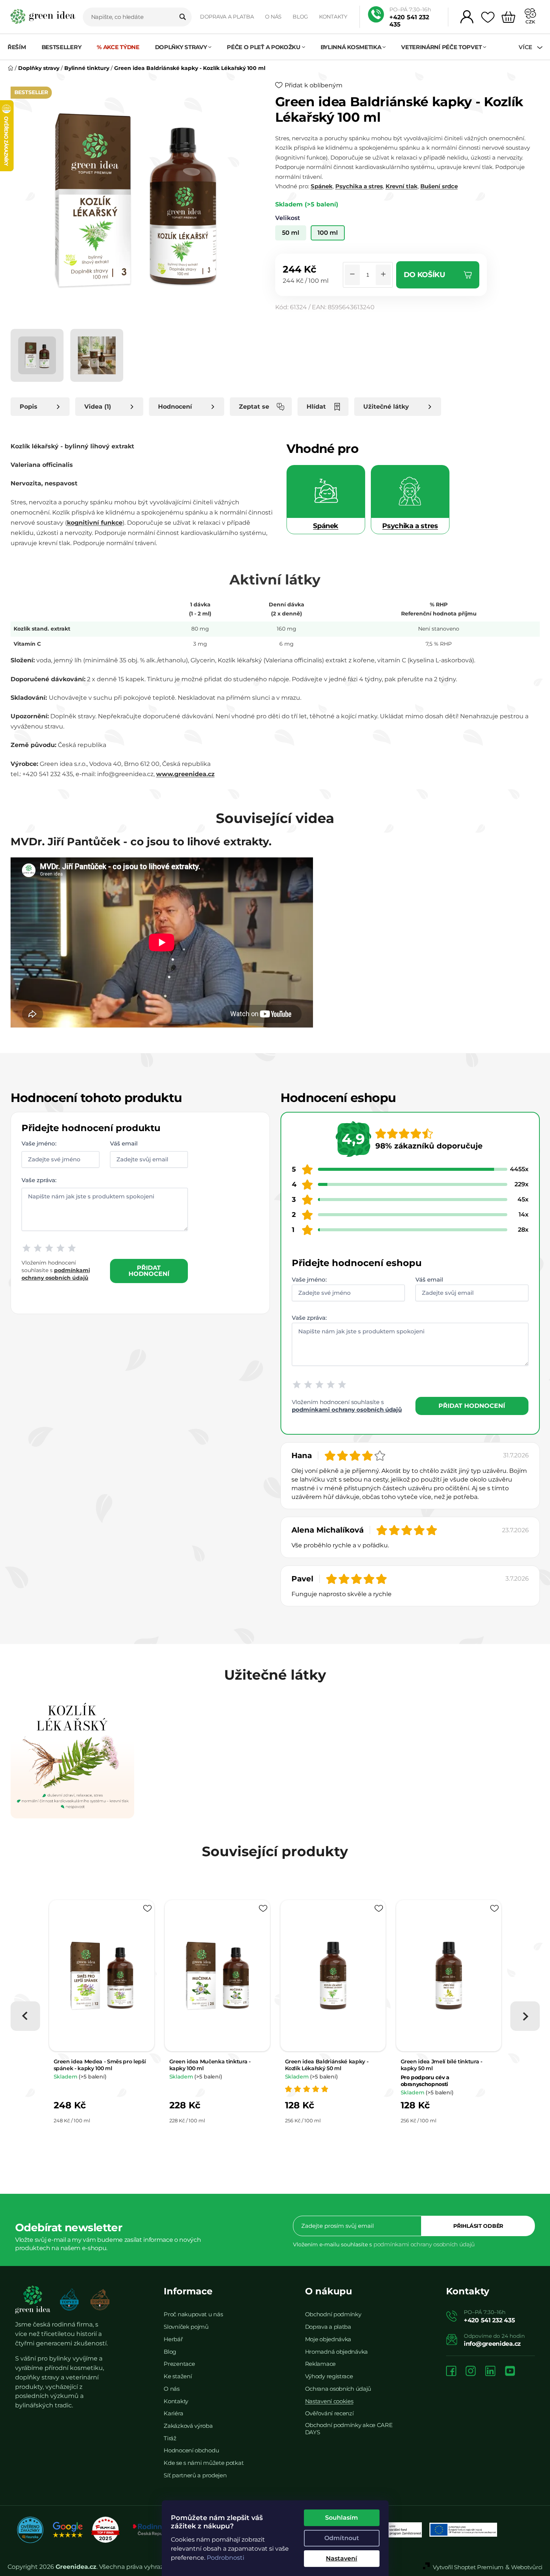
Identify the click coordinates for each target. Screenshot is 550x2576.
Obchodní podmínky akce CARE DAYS (349, 2429)
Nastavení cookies (329, 2401)
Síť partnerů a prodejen (195, 2475)
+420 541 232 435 (409, 21)
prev (25, 2016)
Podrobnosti (225, 2558)
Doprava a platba (227, 17)
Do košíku (425, 275)
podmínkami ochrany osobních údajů (347, 1410)
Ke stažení (178, 2376)
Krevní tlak (402, 186)
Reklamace (320, 2364)
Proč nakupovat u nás (193, 2314)
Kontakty (333, 17)
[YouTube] (510, 2372)
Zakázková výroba (188, 2426)
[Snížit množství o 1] (352, 275)
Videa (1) (98, 407)
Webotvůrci (527, 2567)
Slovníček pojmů (186, 2327)
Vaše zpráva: (39, 1180)
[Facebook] (451, 2372)
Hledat (183, 17)
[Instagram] (471, 2372)
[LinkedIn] (490, 2372)
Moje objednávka (328, 2339)
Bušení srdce (439, 186)
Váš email (124, 1143)
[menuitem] (21, 47)
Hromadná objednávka (336, 2352)
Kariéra (173, 2413)
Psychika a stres (359, 186)
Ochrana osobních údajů (338, 2389)
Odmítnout (342, 2538)
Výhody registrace (329, 2376)
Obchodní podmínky (333, 2314)
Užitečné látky (386, 407)
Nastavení (342, 2558)
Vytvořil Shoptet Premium (468, 2567)
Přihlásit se (478, 2226)
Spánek (322, 186)
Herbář (173, 2339)
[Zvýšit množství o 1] (383, 275)
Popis (29, 407)
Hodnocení (175, 407)
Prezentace (179, 2364)
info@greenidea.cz (492, 2344)
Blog (300, 17)
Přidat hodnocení (149, 1271)
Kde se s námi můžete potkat (204, 2463)
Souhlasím (342, 2518)
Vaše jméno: (39, 1143)
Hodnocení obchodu (191, 2450)
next (525, 2016)
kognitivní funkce (95, 523)
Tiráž (170, 2438)
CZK (530, 22)
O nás (273, 17)
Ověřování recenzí (329, 2413)
